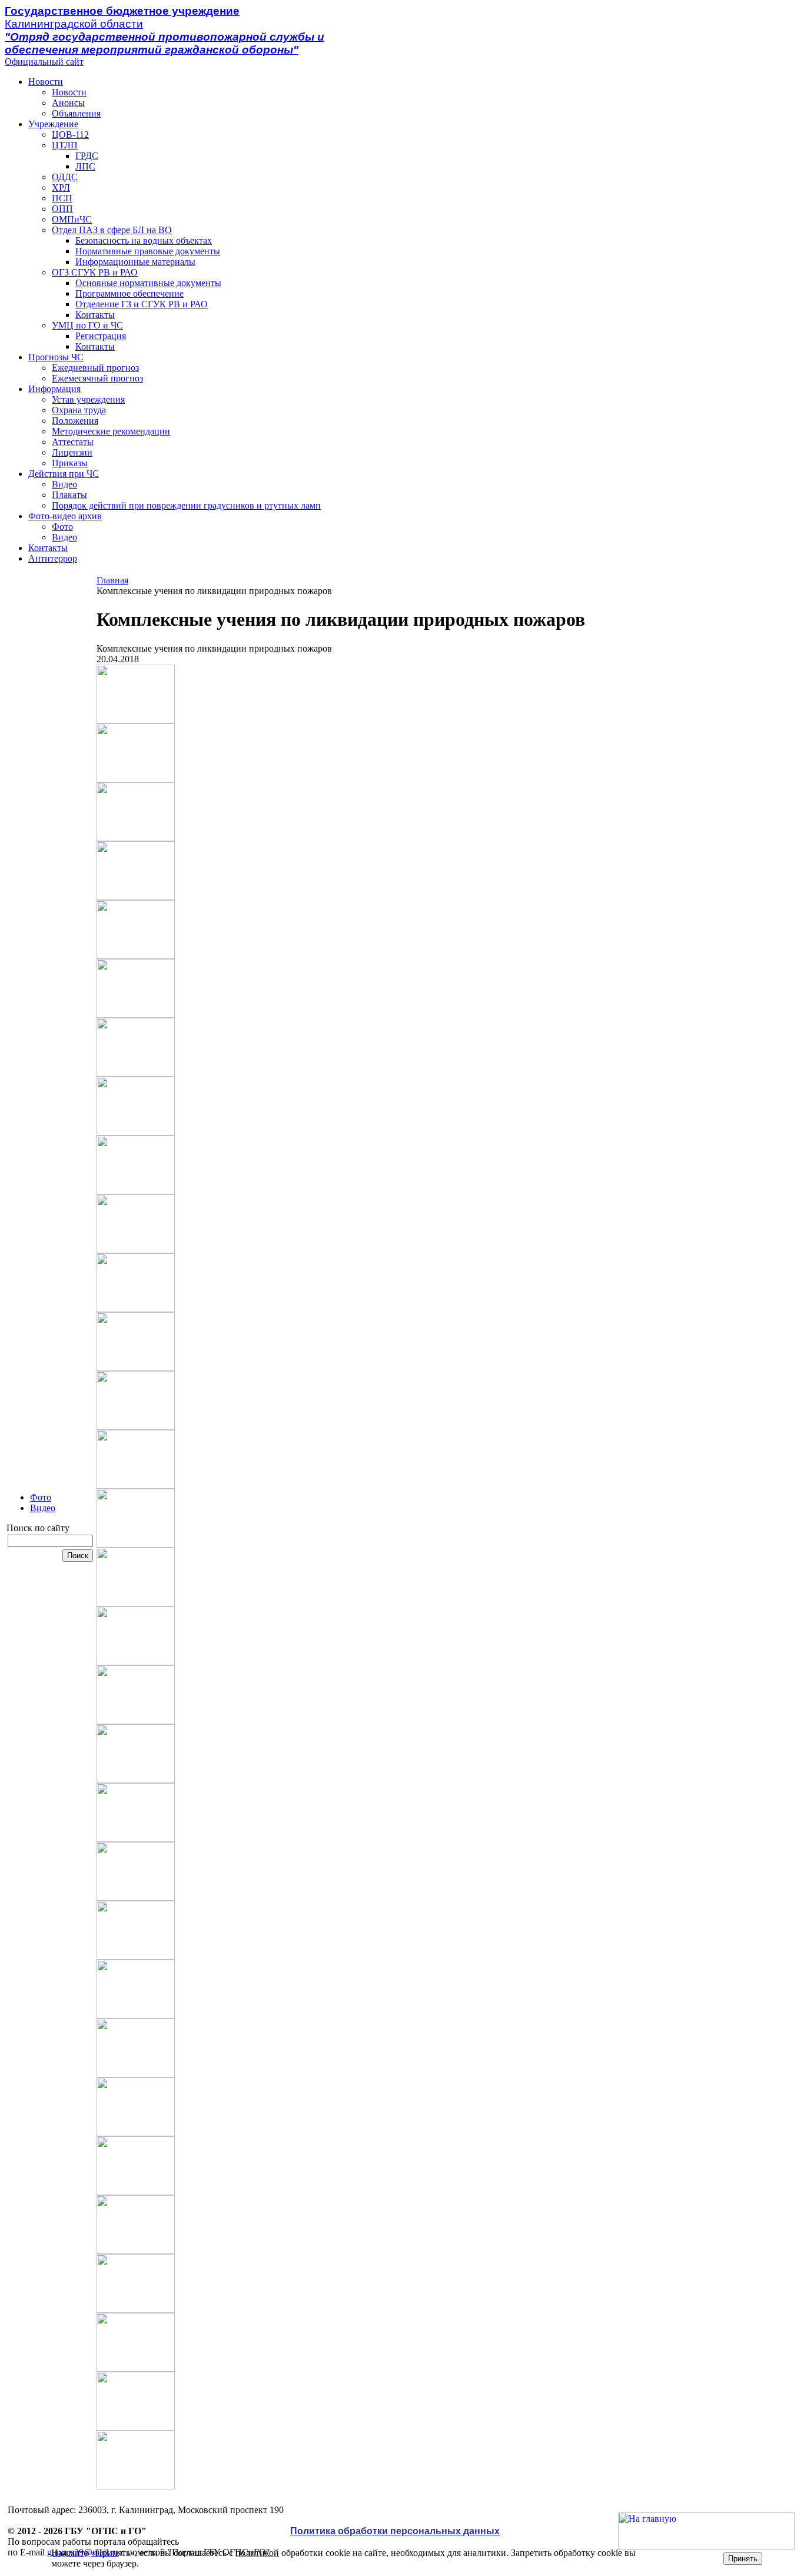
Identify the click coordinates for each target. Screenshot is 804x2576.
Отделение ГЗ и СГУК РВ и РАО (142, 304)
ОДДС (65, 177)
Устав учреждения (88, 399)
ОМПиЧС (72, 219)
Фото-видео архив (65, 516)
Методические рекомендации (111, 431)
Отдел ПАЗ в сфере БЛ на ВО (112, 230)
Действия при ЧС (64, 474)
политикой (257, 2553)
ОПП (62, 209)
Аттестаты (73, 442)
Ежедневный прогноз (95, 368)
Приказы (70, 463)
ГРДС (87, 156)
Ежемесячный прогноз (97, 378)
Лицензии (72, 452)
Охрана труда (79, 410)
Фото (62, 527)
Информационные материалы (135, 262)
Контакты (95, 315)
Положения (75, 421)
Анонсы (68, 103)
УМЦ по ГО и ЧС (87, 325)
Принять (743, 2559)
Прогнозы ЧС (56, 357)
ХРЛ (61, 187)
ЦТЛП (65, 145)
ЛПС (85, 166)
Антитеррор (53, 558)
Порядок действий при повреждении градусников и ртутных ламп (186, 505)
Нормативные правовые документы (148, 251)
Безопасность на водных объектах (144, 240)
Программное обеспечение (129, 293)
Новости (46, 82)
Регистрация (101, 336)
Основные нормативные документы (148, 283)
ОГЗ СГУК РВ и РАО (95, 272)
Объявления (76, 113)
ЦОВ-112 (70, 135)
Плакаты (69, 495)
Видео (64, 484)
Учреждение (53, 124)
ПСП (62, 198)
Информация (54, 389)
